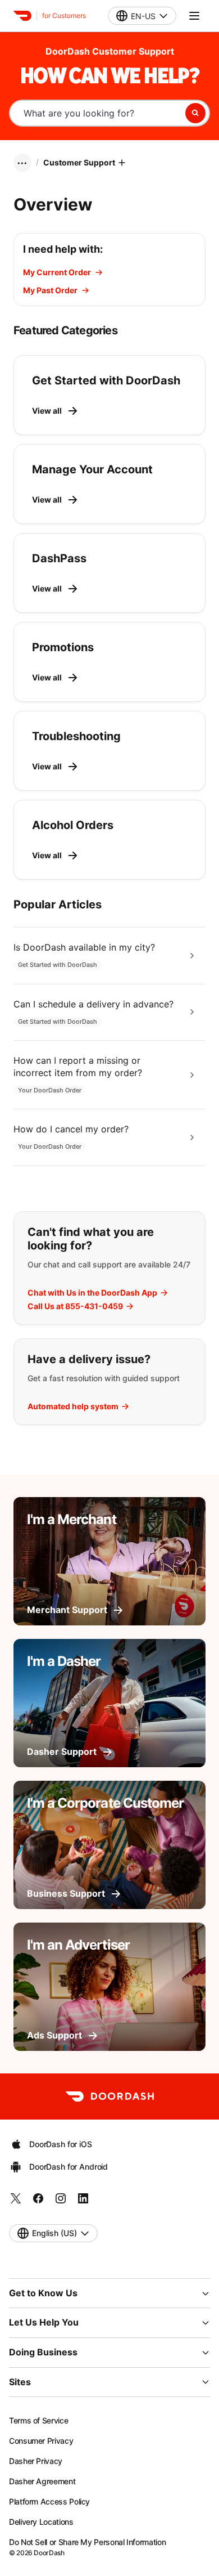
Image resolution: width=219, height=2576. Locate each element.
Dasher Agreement (42, 2481)
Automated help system (73, 1406)
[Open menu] (194, 16)
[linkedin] (83, 2202)
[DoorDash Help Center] (110, 2096)
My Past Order (50, 290)
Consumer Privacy (41, 2441)
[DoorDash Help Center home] (22, 16)
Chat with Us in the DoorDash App (92, 1293)
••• (22, 163)
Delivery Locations (41, 2522)
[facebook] (38, 2202)
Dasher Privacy (36, 2461)
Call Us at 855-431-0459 (75, 1306)
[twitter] (16, 2202)
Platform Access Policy (49, 2501)
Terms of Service (38, 2420)
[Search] (195, 113)
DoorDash (49, 2553)
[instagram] (61, 2202)
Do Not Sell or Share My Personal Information (87, 2542)
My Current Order (57, 272)
